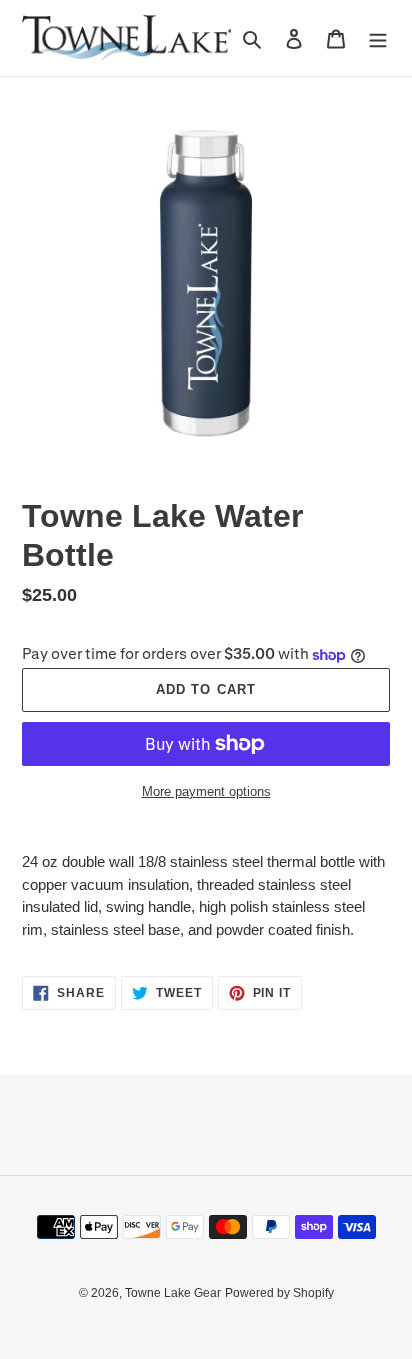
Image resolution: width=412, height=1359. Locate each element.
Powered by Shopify (279, 1293)
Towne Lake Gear (173, 1293)
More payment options (206, 791)
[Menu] (378, 38)
